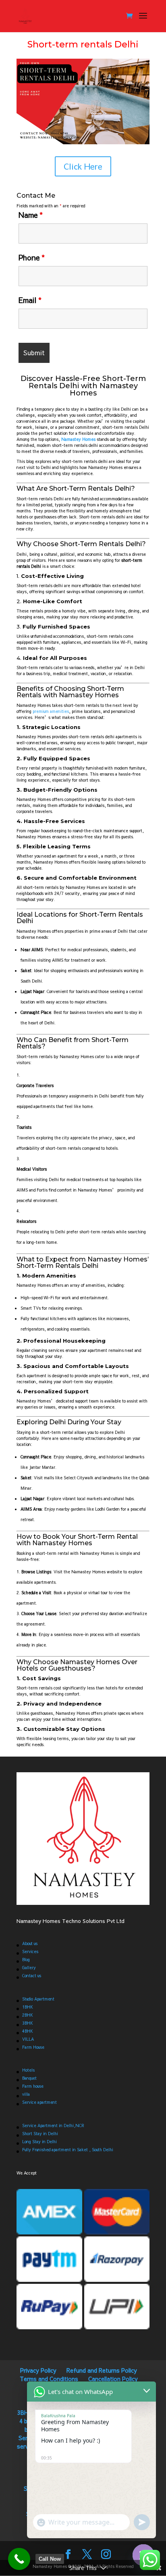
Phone (32, 257)
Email (30, 300)
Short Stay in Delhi (40, 2134)
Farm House (33, 2047)
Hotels (28, 2070)
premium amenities (50, 711)
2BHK (28, 2015)
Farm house (33, 2086)
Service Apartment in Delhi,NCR (53, 2126)
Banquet (29, 2078)
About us (30, 1943)
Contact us (32, 1976)
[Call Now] (19, 2559)
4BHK (28, 2031)
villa (26, 2094)
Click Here (83, 166)
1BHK (28, 2007)
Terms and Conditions (49, 2379)
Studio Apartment (38, 1999)
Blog (26, 1960)
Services (30, 1951)
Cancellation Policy (113, 2379)
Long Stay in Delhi (39, 2142)
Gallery (29, 1968)
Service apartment (39, 2102)
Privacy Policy (38, 2370)
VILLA (28, 2039)
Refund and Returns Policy (102, 2370)
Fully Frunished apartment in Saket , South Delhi (68, 2150)
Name (31, 215)
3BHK (28, 2023)
